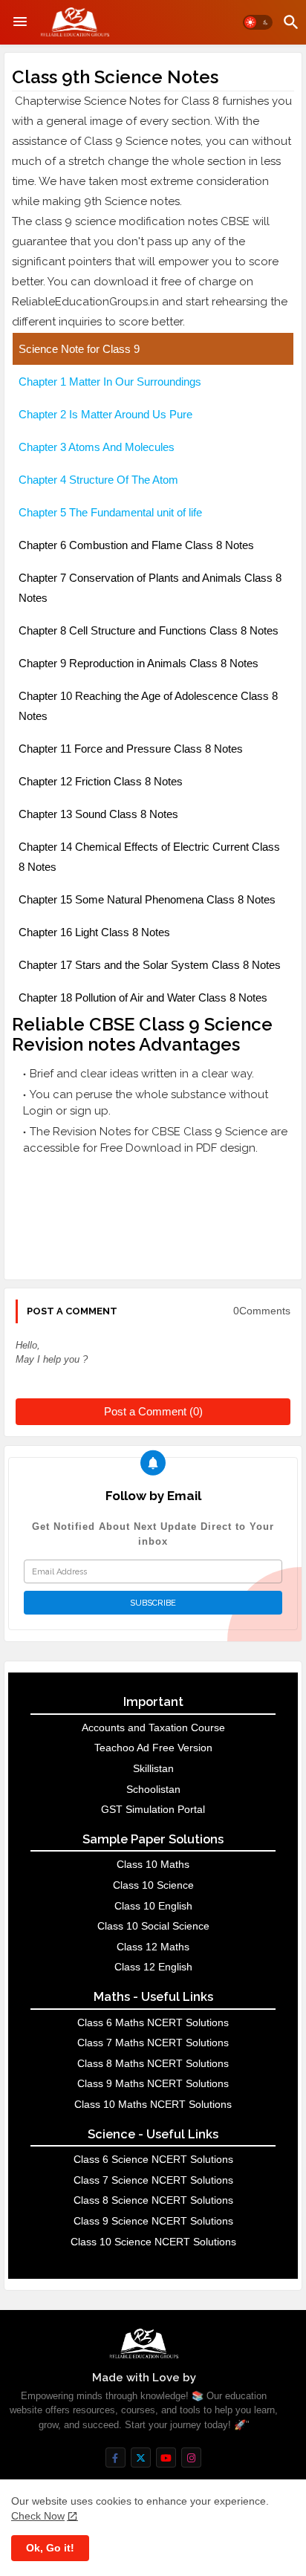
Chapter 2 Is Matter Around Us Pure (105, 414)
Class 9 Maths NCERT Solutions (153, 2083)
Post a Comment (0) (153, 1411)
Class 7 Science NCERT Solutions (153, 2180)
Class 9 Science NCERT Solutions (153, 2221)
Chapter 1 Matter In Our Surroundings (111, 382)
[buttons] (115, 2457)
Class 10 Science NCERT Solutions (153, 2242)
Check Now (38, 2516)
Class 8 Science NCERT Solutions (153, 2200)
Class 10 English (153, 1906)
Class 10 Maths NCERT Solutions (153, 2104)
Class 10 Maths (153, 1864)
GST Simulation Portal (153, 1809)
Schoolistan (153, 1789)
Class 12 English (153, 1967)
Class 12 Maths (153, 1947)
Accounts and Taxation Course (153, 1727)
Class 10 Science (153, 1885)
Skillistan (153, 1768)
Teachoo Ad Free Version (153, 1748)
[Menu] (20, 22)
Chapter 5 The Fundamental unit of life (110, 512)
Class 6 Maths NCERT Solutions (153, 2022)
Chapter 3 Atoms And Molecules (97, 447)
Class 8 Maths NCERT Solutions (153, 2063)
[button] (258, 22)
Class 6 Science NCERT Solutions (153, 2159)
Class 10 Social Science (153, 1926)
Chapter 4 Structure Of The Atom (98, 480)
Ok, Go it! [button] (50, 2548)
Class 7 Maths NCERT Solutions (153, 2043)
